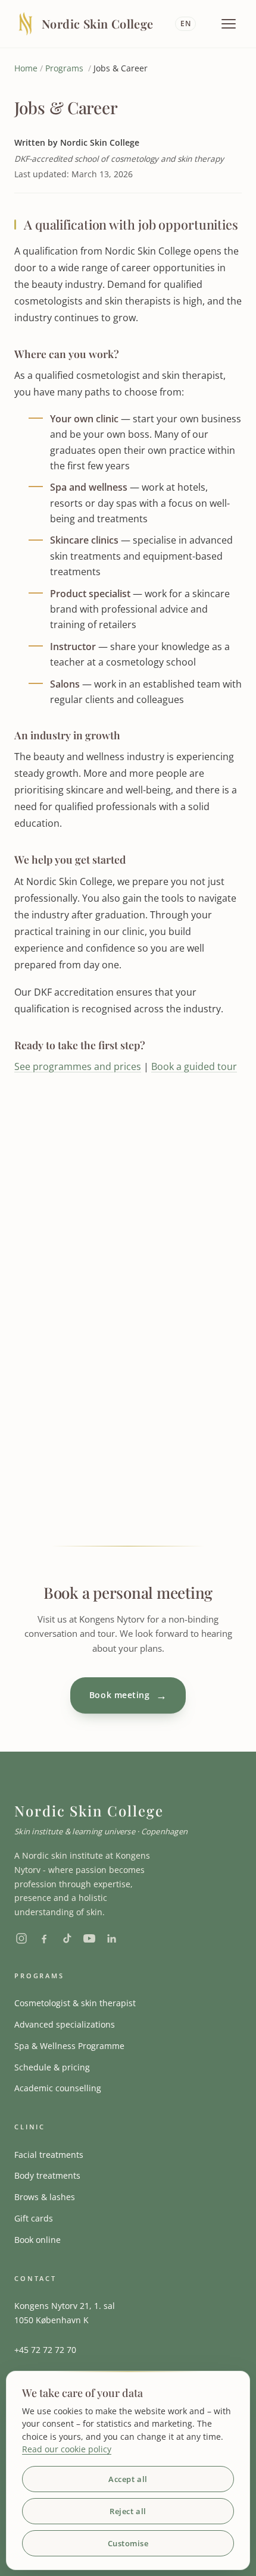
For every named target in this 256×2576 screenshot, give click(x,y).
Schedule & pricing (52, 2067)
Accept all (128, 2479)
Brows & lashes (45, 2197)
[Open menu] (229, 24)
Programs (64, 68)
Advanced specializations (65, 2024)
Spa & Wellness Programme (69, 2046)
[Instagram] (21, 1938)
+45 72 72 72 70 (45, 2350)
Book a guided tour (194, 1066)
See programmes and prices (78, 1066)
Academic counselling (58, 2088)
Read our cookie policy (67, 2449)
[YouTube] (89, 1938)
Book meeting (128, 1695)
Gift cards (34, 2218)
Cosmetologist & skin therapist (75, 2003)
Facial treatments (49, 2155)
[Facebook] (44, 1938)
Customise (128, 2543)
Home (26, 68)
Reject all (128, 2511)
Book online (38, 2240)
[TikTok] (67, 1938)
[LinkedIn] (112, 1938)
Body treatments (47, 2175)
